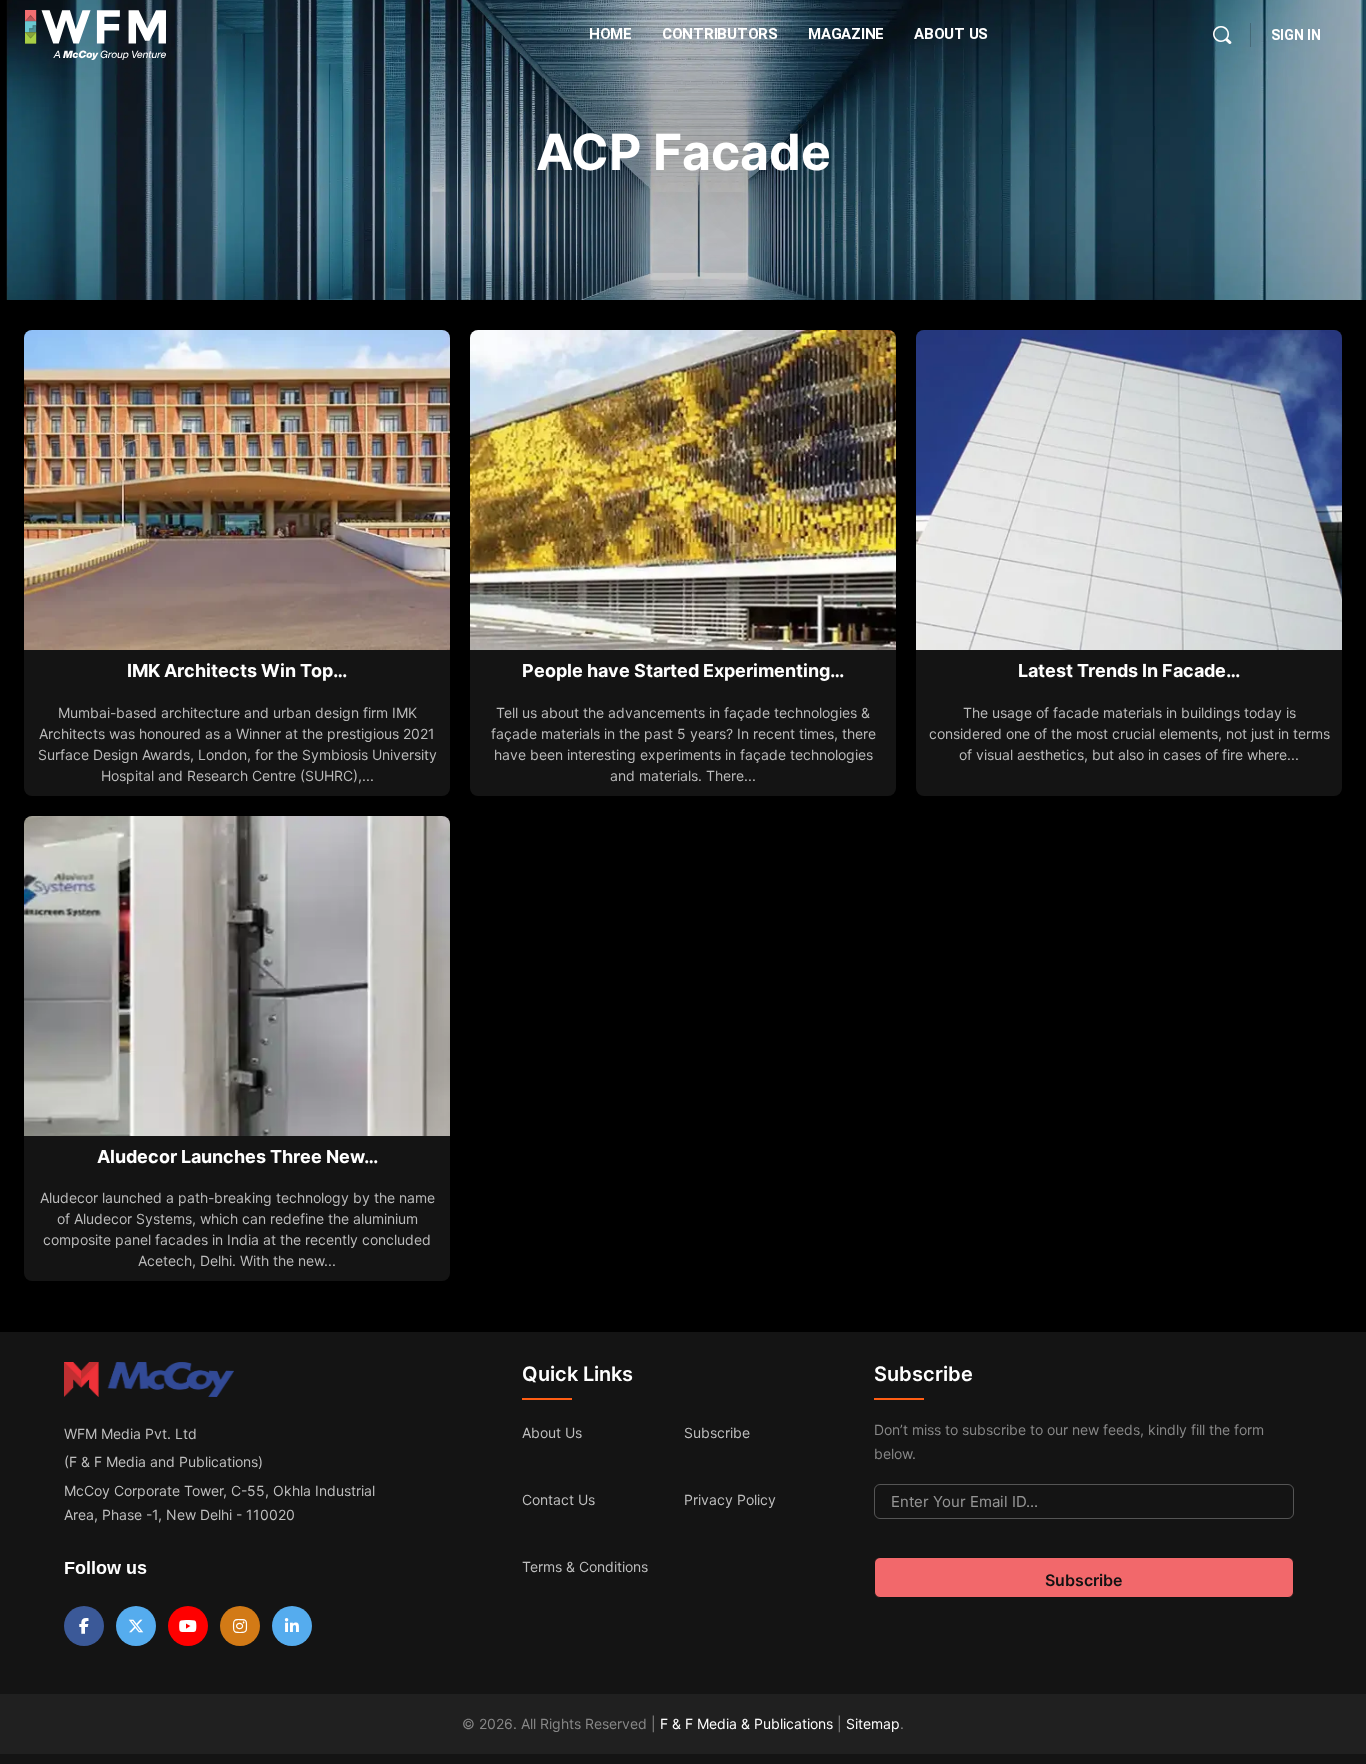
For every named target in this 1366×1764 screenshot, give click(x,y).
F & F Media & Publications (746, 1723)
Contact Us (558, 1499)
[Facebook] (84, 1626)
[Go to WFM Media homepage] (95, 35)
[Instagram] (240, 1626)
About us (552, 1432)
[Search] (1222, 35)
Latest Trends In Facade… (1129, 670)
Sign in (1296, 35)
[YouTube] (188, 1626)
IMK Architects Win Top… (237, 670)
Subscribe (717, 1432)
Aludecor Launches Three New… (237, 1156)
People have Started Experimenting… (683, 670)
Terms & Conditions (585, 1566)
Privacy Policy (730, 1499)
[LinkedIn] (292, 1626)
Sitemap (873, 1723)
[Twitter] (136, 1626)
